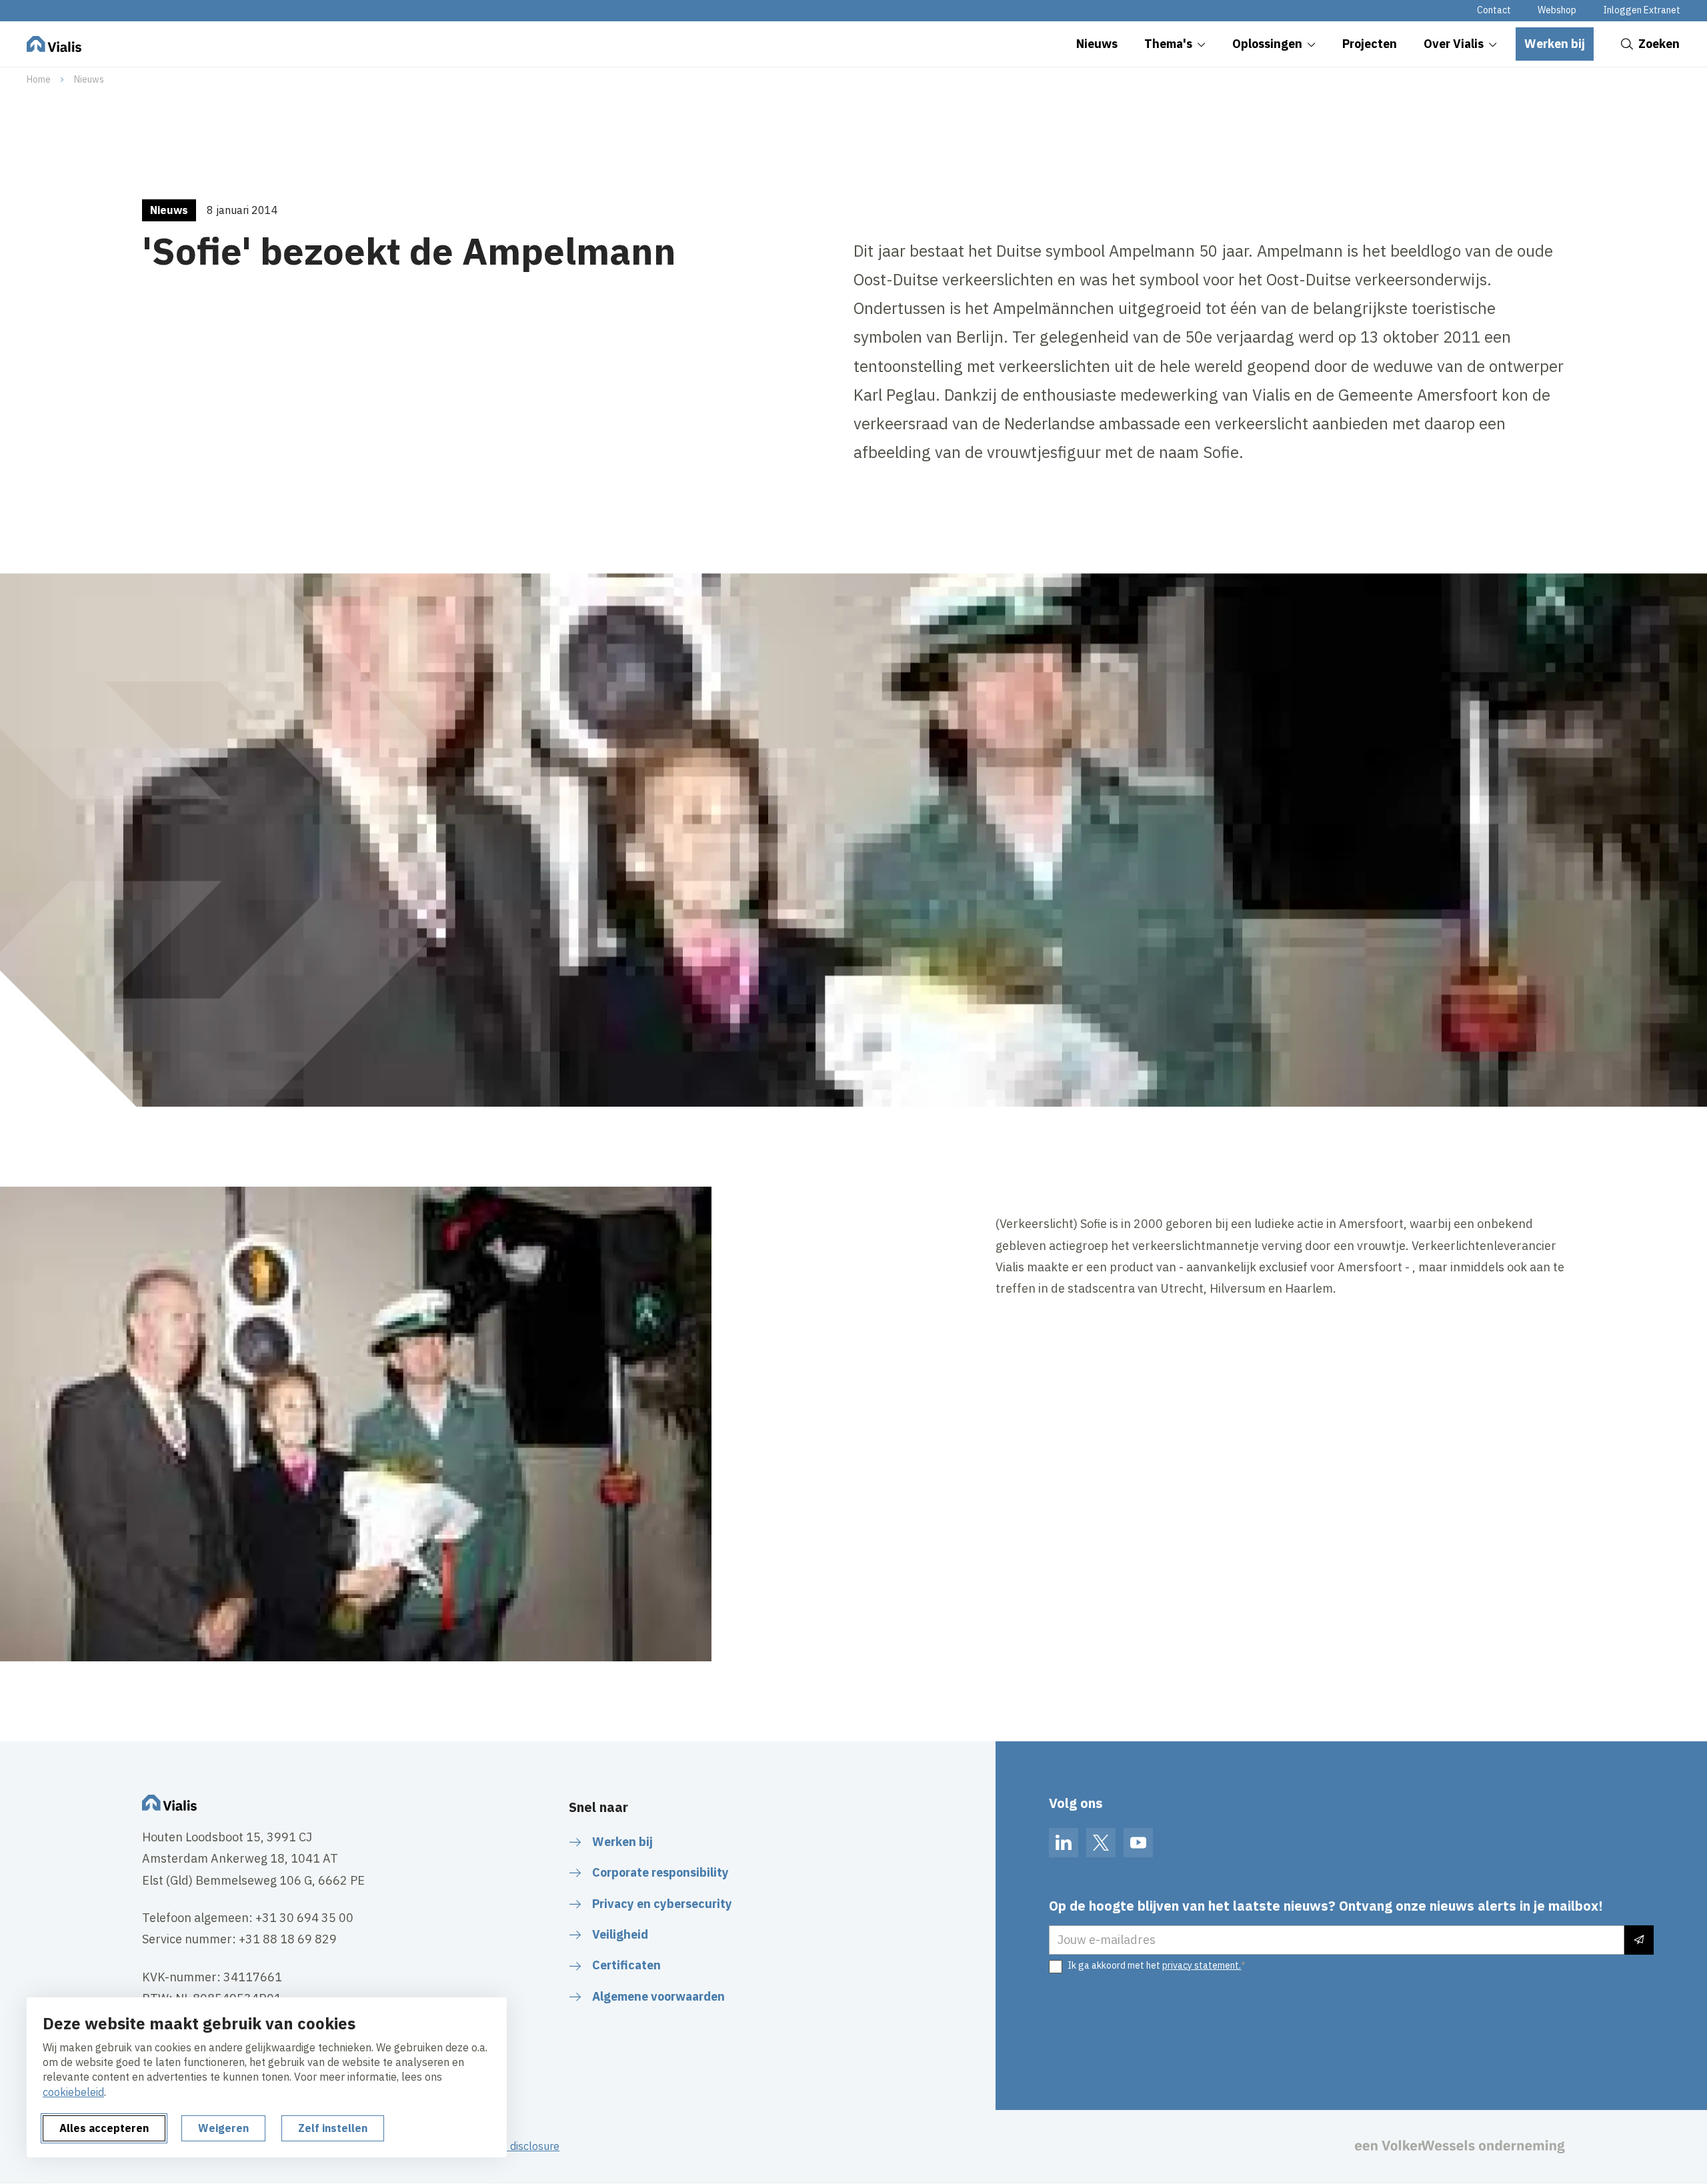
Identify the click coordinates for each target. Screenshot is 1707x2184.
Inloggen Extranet (1642, 10)
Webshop (1557, 10)
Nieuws (89, 79)
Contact (1494, 10)
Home (39, 79)
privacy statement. (1202, 1965)
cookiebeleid (73, 2092)
